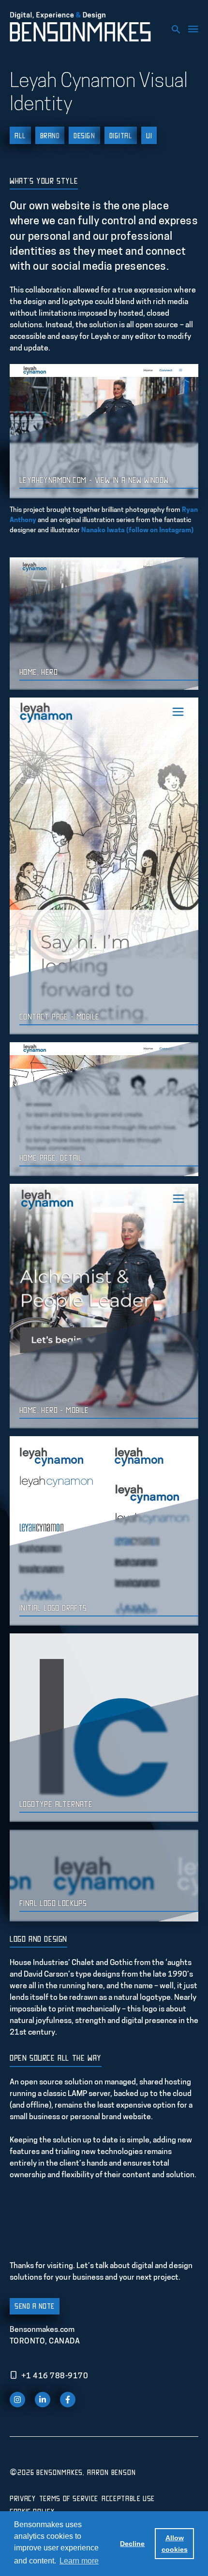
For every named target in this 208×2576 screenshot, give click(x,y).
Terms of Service (69, 2498)
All (20, 135)
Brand (50, 135)
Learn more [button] (79, 2561)
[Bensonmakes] (83, 27)
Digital (121, 135)
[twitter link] (43, 2400)
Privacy (22, 2498)
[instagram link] (17, 2400)
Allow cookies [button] (175, 2544)
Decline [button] (132, 2544)
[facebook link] (68, 2400)
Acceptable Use (128, 2498)
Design (84, 135)
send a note (35, 2306)
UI (149, 135)
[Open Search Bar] (173, 28)
